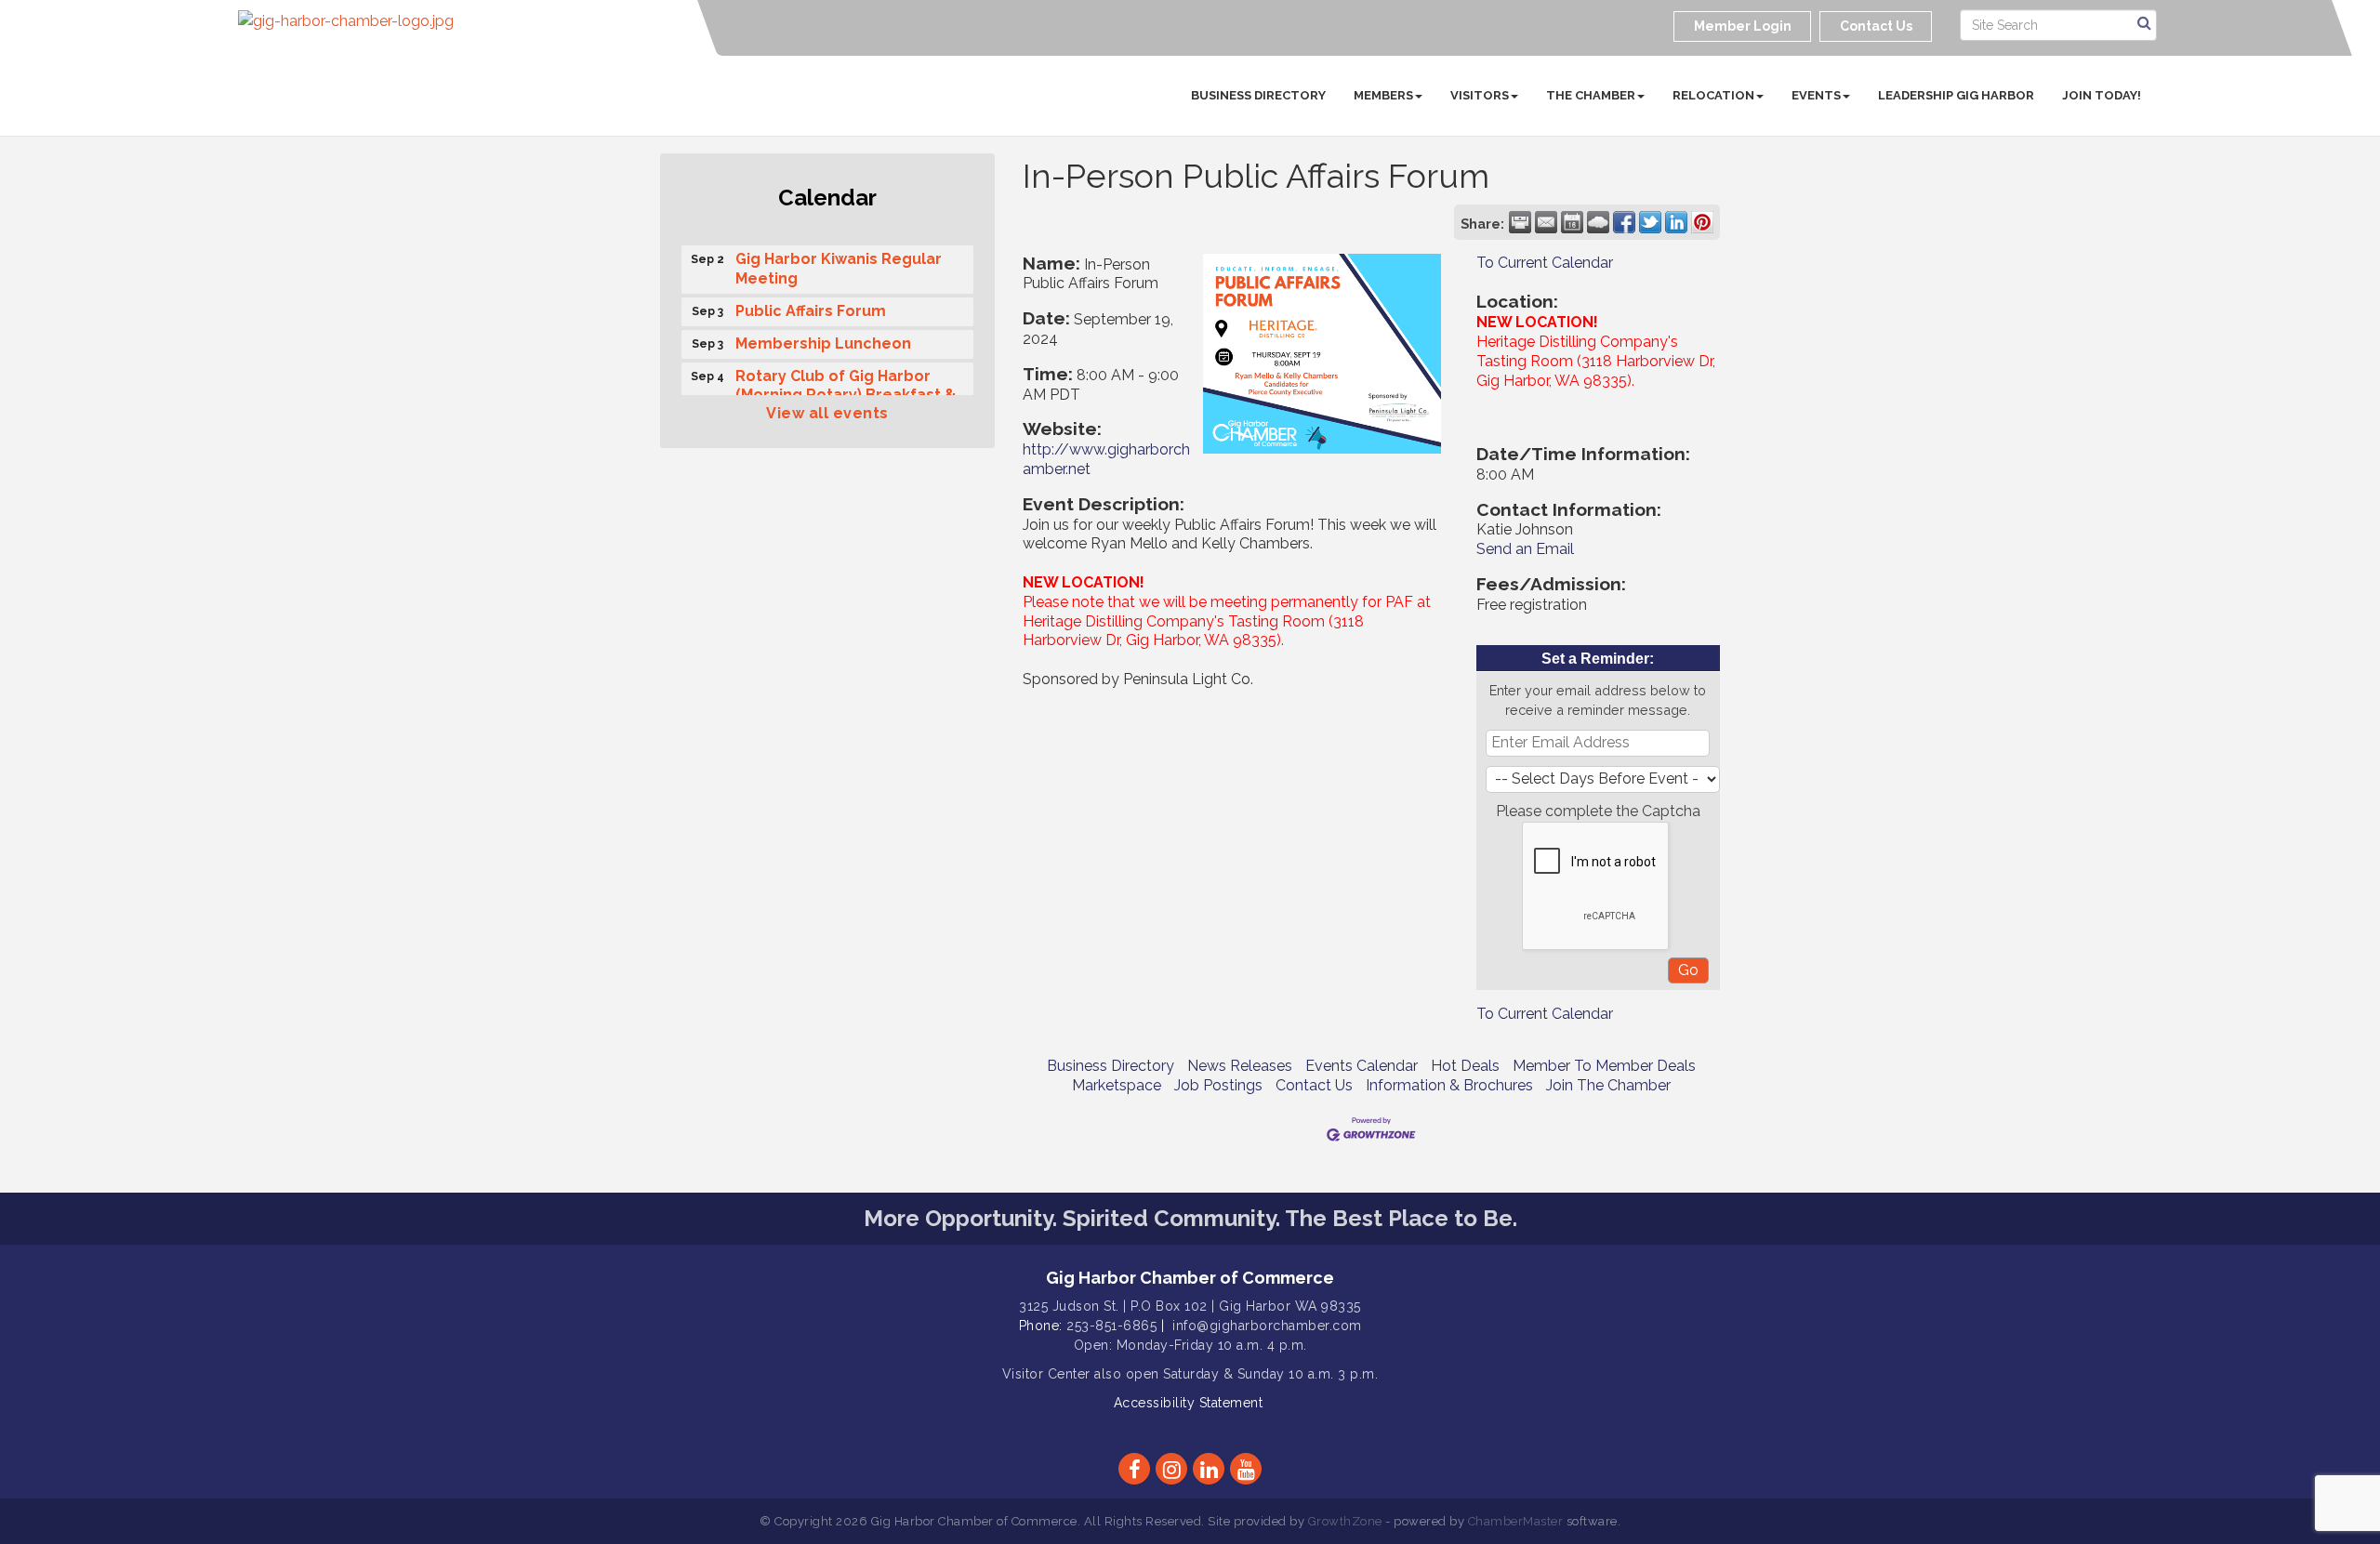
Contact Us (1314, 1085)
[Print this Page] (1520, 222)
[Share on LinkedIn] (1676, 222)
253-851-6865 (1111, 1326)
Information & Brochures (1449, 1085)
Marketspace (1117, 1085)
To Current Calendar (1545, 263)
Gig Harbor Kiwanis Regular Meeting (839, 261)
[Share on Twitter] (1650, 222)
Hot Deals (1465, 1066)
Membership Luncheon (823, 336)
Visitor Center (1046, 1374)
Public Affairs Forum (811, 304)
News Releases (1240, 1066)
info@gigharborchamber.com (1267, 1326)
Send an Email (1525, 549)
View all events (827, 413)
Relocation (1713, 95)
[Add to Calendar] (1572, 222)
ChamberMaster (1516, 1521)
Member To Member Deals (1604, 1066)
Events (1816, 95)
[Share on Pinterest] (1702, 222)
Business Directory (1258, 95)
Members (1383, 95)
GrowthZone (1345, 1521)
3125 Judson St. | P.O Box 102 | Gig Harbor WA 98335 (1190, 1306)
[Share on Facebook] (1624, 222)
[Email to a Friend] (1546, 222)
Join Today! (2102, 95)
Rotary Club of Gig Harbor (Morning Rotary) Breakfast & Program (846, 388)
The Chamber (1591, 95)
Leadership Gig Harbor (1956, 95)
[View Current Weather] (1598, 222)
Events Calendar (1362, 1066)
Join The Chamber (1608, 1085)
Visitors (1480, 95)
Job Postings (1218, 1085)
